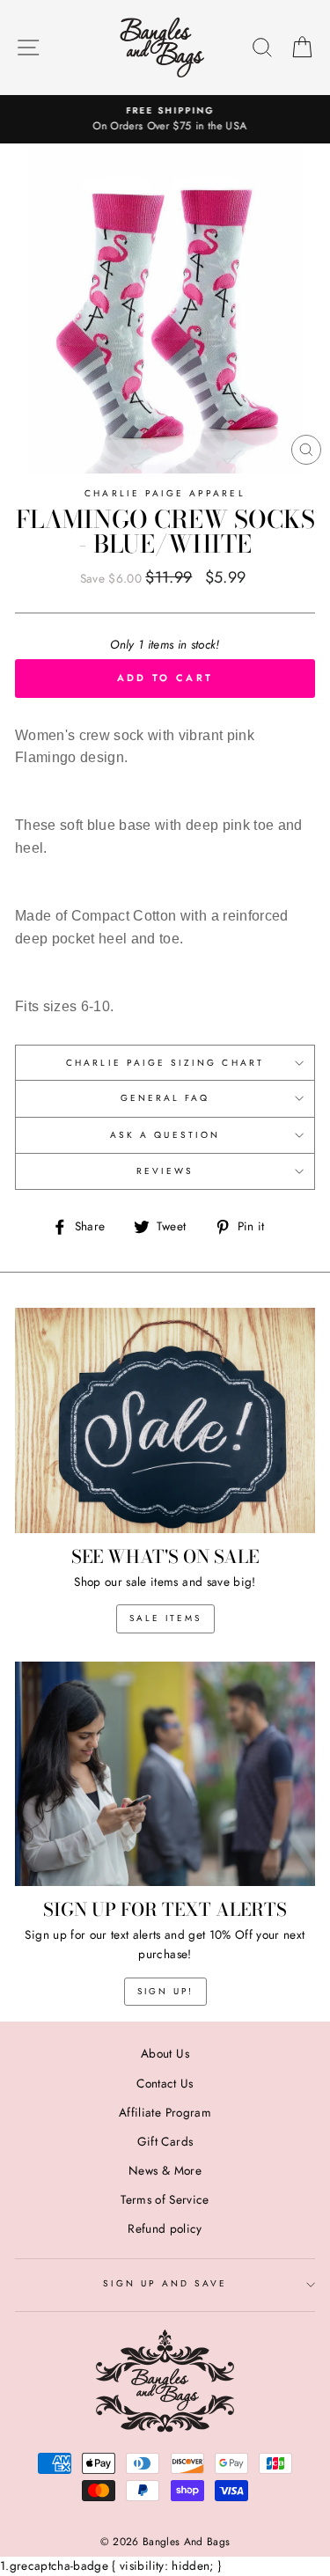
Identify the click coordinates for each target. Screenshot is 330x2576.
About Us (165, 2053)
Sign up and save (165, 2283)
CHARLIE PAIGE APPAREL (165, 493)
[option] (165, 120)
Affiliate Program (165, 2112)
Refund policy (165, 2228)
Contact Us (165, 2083)
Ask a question (165, 1135)
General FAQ (165, 1098)
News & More (165, 2170)
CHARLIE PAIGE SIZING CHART (165, 1063)
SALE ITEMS (165, 1618)
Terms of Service (165, 2199)
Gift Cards (165, 2141)
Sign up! (165, 1991)
